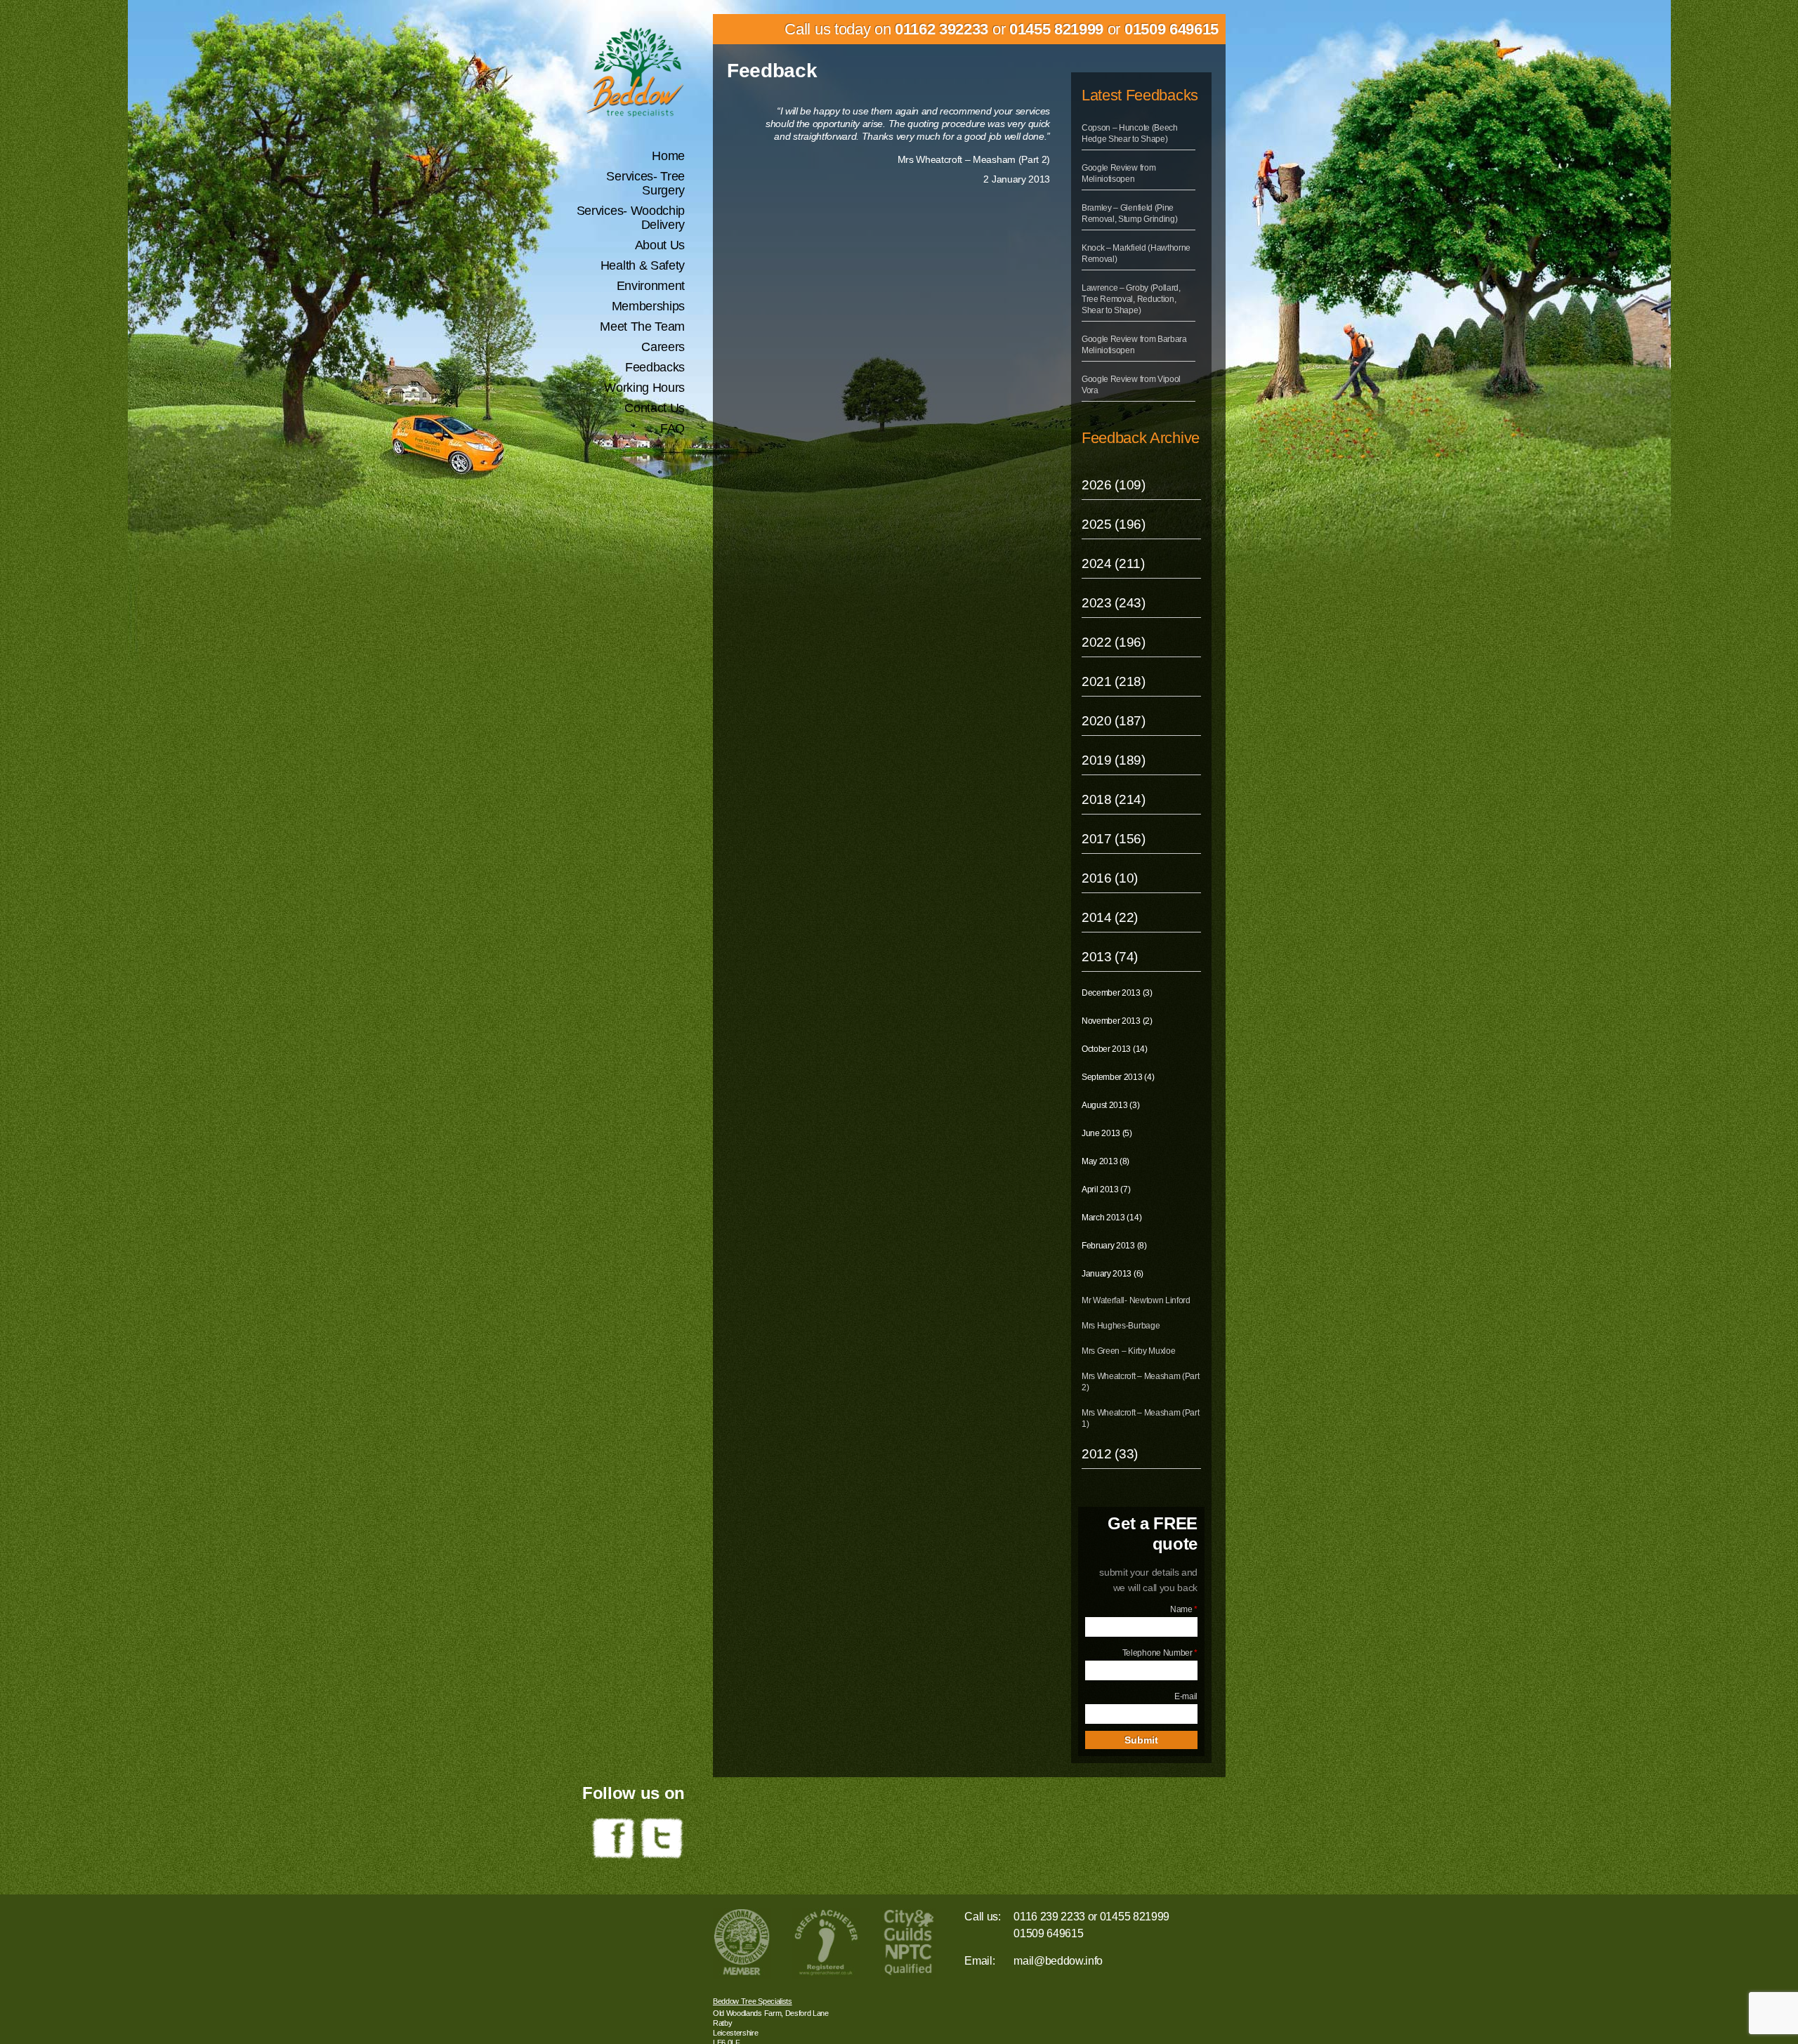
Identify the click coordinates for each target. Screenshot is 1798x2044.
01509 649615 (1172, 29)
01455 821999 (1056, 29)
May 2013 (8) (1105, 1161)
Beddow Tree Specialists (753, 2001)
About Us (660, 245)
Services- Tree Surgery (645, 183)
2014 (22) (1110, 917)
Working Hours (644, 388)
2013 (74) (1110, 957)
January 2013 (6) (1113, 1274)
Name (1184, 1609)
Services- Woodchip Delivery (631, 218)
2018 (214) (1114, 799)
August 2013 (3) (1110, 1105)
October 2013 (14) (1115, 1049)
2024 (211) (1113, 563)
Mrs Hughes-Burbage (1121, 1326)
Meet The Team (642, 327)
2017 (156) (1114, 839)
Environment (651, 286)
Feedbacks (655, 367)
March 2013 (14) (1111, 1218)
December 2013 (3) (1117, 993)
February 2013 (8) (1114, 1246)
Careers (663, 347)
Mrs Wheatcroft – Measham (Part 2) (1140, 1382)
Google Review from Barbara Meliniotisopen (1134, 345)
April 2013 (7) (1106, 1189)
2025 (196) (1114, 524)
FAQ (672, 428)
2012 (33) (1110, 1454)
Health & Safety (643, 265)
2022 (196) (1114, 642)
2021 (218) (1114, 681)
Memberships (648, 306)
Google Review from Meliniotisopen (1118, 173)
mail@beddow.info (1058, 1961)
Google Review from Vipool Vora (1131, 385)
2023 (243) (1114, 603)
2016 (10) (1110, 878)
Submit (1141, 1740)
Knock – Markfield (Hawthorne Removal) (1136, 253)
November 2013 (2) (1117, 1021)
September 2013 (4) (1118, 1077)
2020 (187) (1114, 721)
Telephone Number (1160, 1653)
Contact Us (655, 408)
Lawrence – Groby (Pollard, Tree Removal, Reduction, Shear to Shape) (1131, 299)
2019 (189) (1114, 760)
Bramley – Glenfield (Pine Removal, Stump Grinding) (1129, 213)
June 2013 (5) (1107, 1133)
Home (668, 156)
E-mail (1186, 1696)
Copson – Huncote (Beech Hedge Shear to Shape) (1130, 133)
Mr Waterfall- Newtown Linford (1136, 1300)
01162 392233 (941, 29)
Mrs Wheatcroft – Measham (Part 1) (1140, 1418)
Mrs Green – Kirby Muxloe (1128, 1351)
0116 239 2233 (1049, 1917)
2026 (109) (1114, 485)
